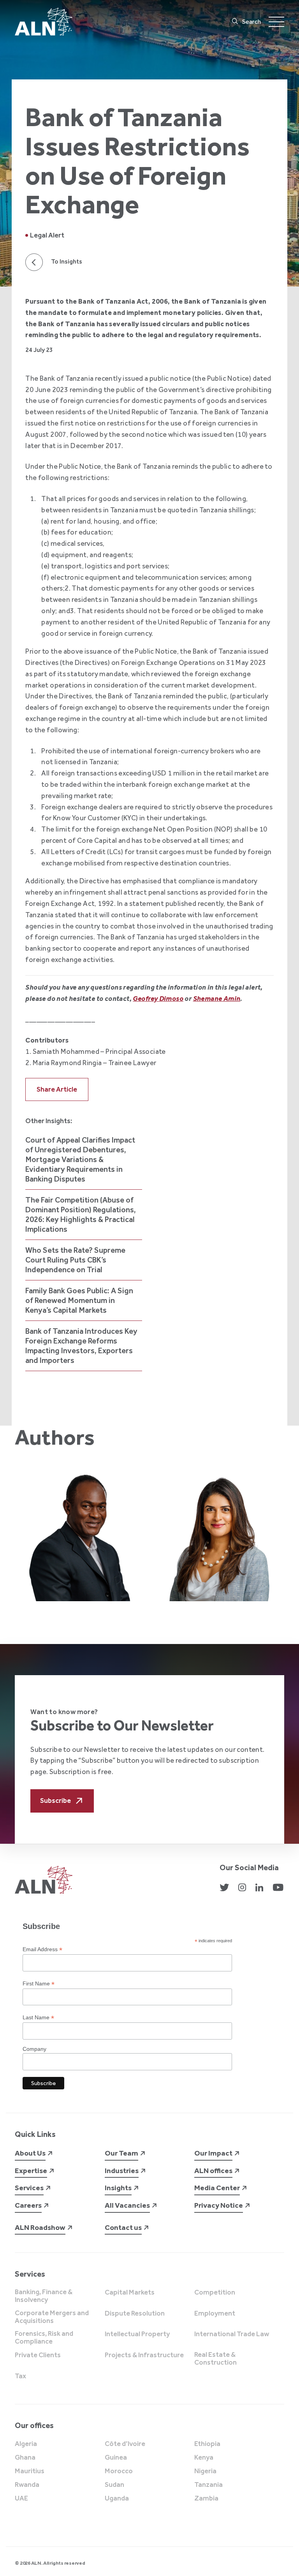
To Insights (67, 262)
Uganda (117, 2499)
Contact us (123, 2227)
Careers (28, 2205)
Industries (122, 2171)
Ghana (25, 2458)
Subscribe (55, 1801)
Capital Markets (130, 2293)
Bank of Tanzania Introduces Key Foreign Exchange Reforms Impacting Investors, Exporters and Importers (81, 1346)
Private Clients (38, 2355)
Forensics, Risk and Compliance (44, 2338)
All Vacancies (127, 2205)
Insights (118, 2188)
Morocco (119, 2471)
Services (29, 2188)
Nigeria (205, 2471)
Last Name (38, 2018)
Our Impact (213, 2153)
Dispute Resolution (135, 2314)
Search (252, 22)
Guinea (116, 2458)
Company (34, 2049)
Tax (20, 2376)
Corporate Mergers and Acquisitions (52, 2317)
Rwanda (27, 2485)
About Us (30, 2153)
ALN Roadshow (40, 2227)
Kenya (204, 2458)
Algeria (26, 2444)
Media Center (217, 2188)
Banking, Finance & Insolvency (44, 2296)
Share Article (57, 1089)
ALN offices (213, 2171)
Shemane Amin (217, 999)
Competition (215, 2293)
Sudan (114, 2485)
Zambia (206, 2499)
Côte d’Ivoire (125, 2444)
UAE (21, 2499)
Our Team (121, 2153)
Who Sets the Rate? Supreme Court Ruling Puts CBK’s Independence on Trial (75, 1260)
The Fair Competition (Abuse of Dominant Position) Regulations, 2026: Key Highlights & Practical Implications (81, 1214)
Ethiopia (207, 2444)
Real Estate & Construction (215, 2359)
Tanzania (208, 2485)
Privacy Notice (219, 2205)
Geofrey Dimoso (158, 999)
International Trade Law (232, 2334)
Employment (215, 2314)
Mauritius (30, 2471)
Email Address (42, 1949)
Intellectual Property (137, 2334)
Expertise (31, 2171)
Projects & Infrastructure (144, 2355)
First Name (39, 1984)
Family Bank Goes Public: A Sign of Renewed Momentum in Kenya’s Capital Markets (79, 1300)
